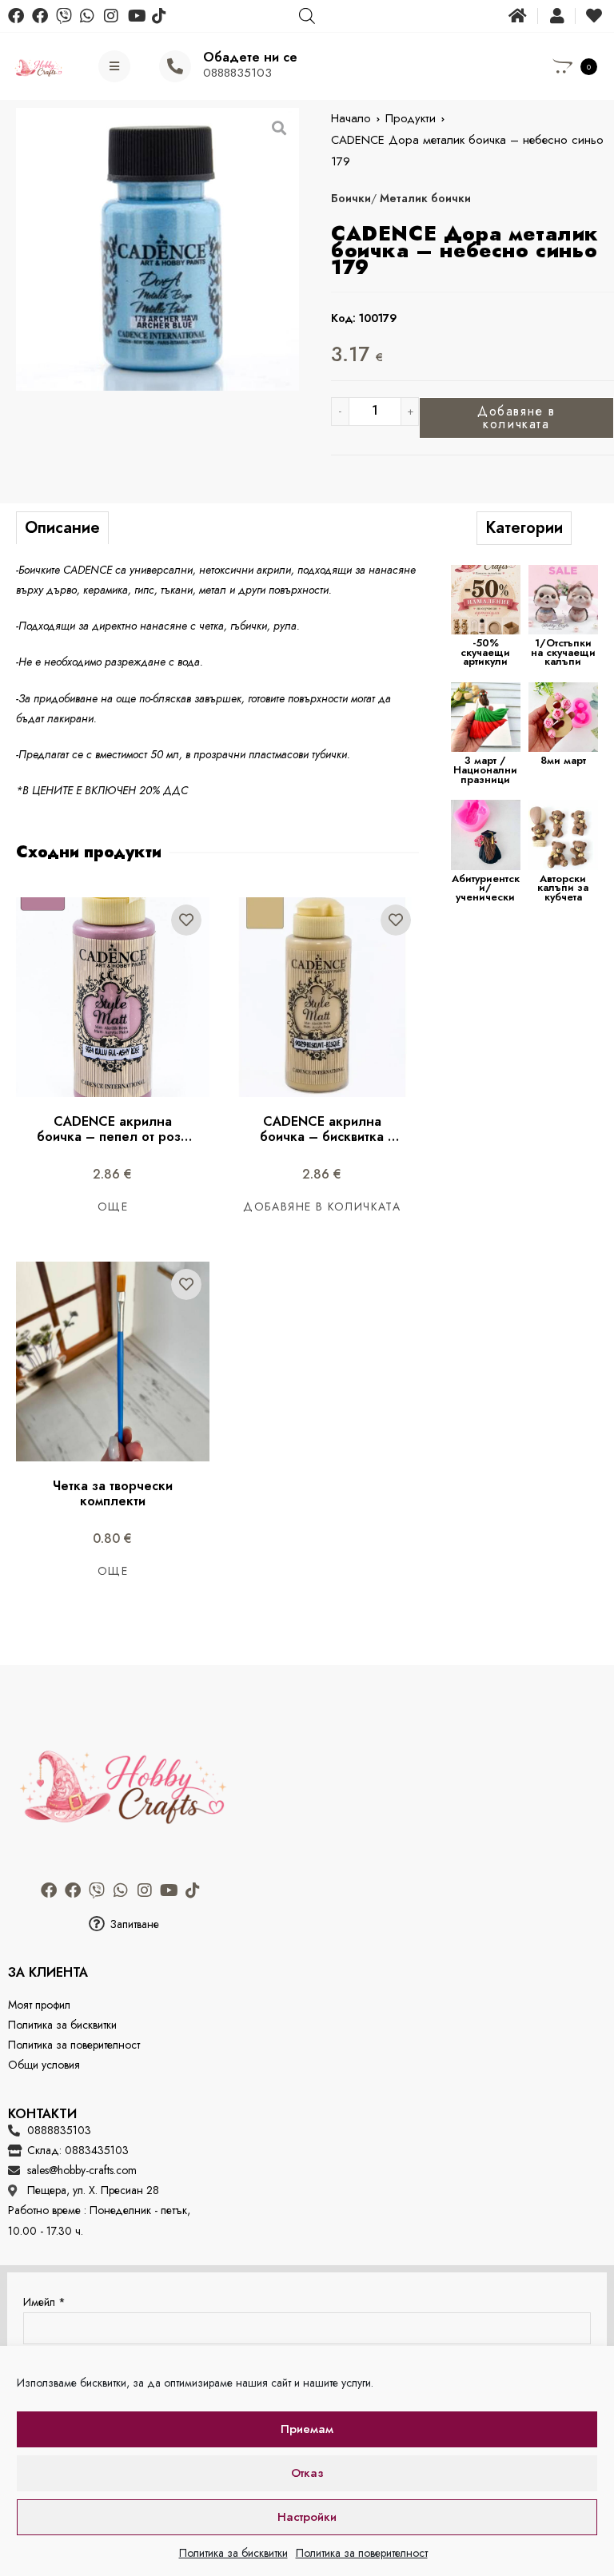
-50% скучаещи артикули (485, 652)
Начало (351, 118)
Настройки (307, 2517)
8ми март (563, 760)
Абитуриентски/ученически (486, 888)
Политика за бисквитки (233, 2553)
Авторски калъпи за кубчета (563, 888)
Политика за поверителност (362, 2553)
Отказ (307, 2473)
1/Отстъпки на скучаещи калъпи (563, 652)
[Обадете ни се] (175, 66)
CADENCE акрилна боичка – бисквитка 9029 (324, 1137)
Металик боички (425, 198)
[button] (123, 1924)
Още (113, 1207)
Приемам (307, 2429)
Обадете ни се (250, 57)
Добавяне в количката (516, 417)
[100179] (157, 249)
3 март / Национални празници (485, 769)
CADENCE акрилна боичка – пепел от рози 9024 (114, 1137)
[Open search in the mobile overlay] (307, 16)
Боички (351, 198)
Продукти (411, 118)
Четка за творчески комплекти (115, 1493)
